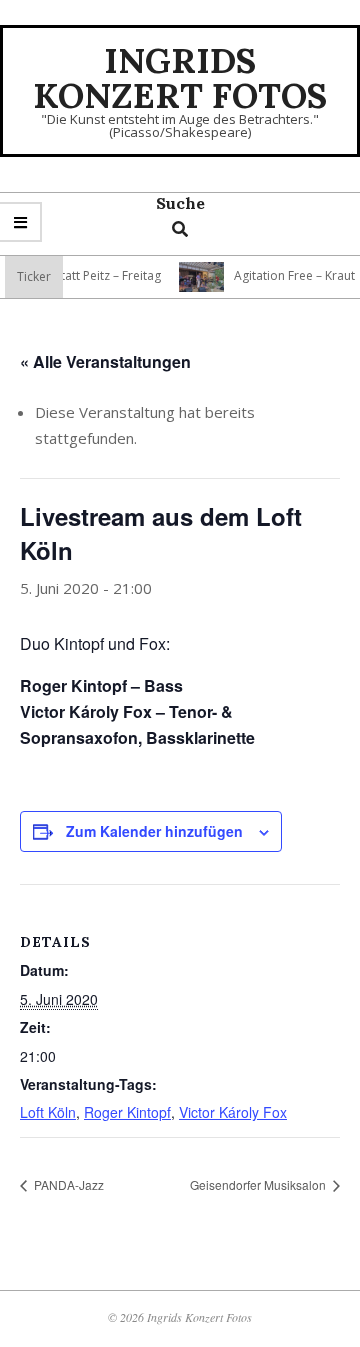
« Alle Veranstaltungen (105, 361)
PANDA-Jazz (67, 1184)
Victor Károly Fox (233, 1112)
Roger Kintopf (127, 1112)
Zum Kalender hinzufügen (154, 831)
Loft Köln (48, 1112)
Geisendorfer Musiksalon (259, 1184)
